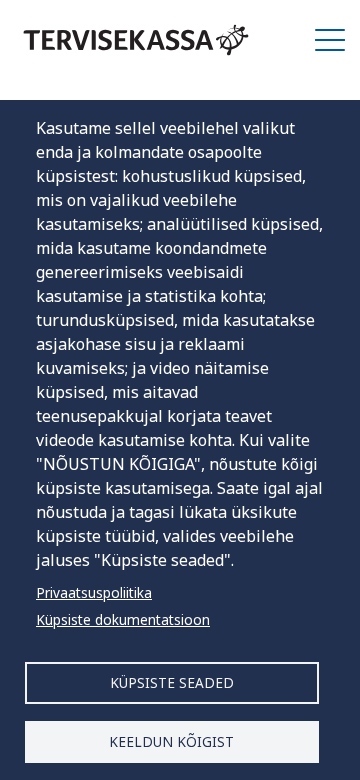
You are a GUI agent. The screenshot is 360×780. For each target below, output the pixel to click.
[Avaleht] (136, 40)
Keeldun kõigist (171, 741)
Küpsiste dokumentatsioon (123, 619)
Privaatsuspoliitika (94, 592)
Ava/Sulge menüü (330, 40)
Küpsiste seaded (172, 682)
